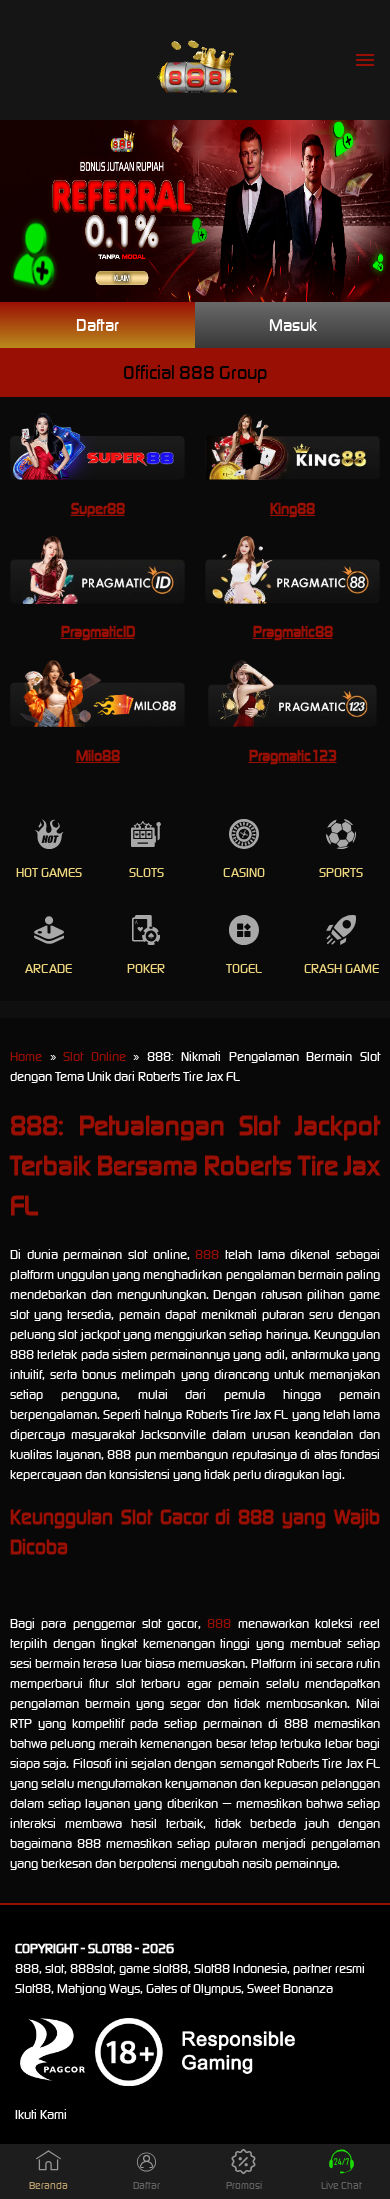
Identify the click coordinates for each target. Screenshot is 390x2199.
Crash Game (341, 968)
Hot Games (49, 872)
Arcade (48, 968)
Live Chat (341, 2185)
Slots (146, 872)
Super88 (98, 508)
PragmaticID (98, 631)
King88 (292, 508)
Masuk (293, 325)
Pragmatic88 (293, 631)
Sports (341, 872)
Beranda (48, 2185)
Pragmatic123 (293, 755)
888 (207, 1254)
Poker (146, 968)
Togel (244, 968)
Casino (244, 872)
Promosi (244, 2185)
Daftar (97, 325)
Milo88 (98, 755)
